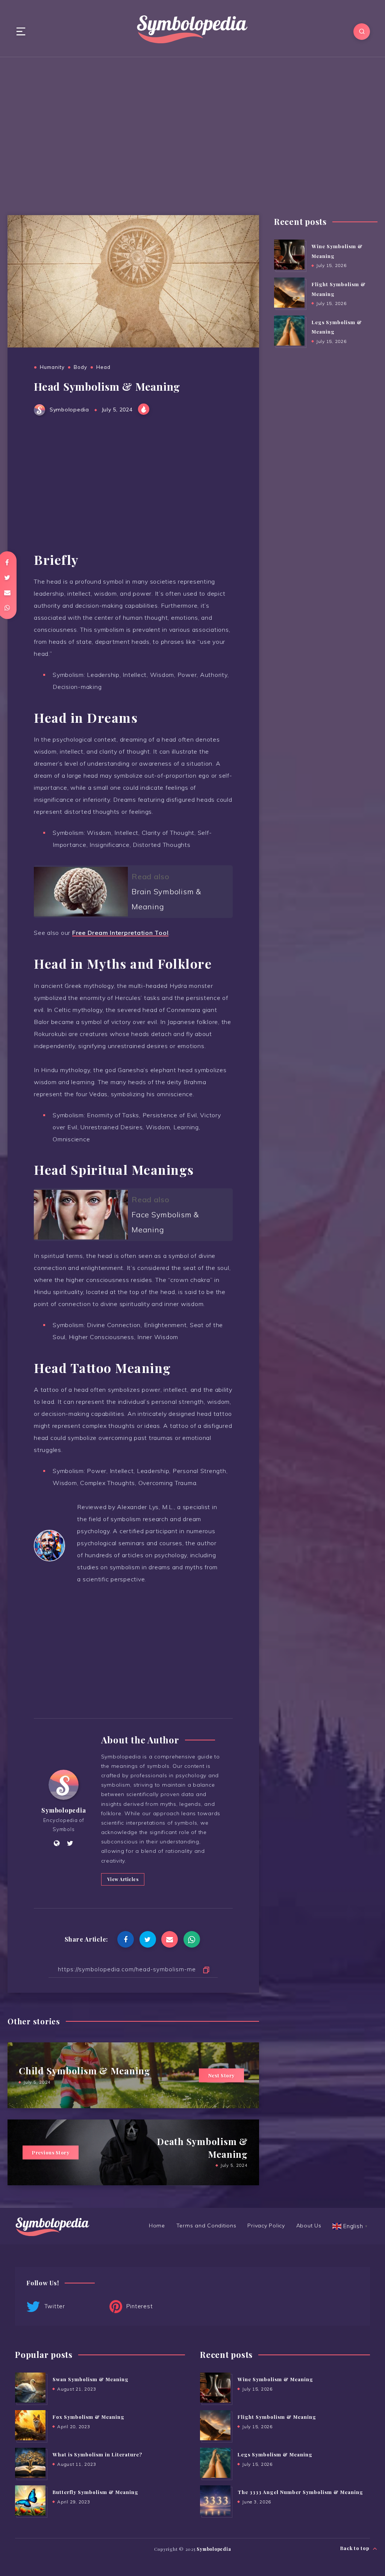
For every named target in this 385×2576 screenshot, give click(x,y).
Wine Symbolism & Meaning (275, 2379)
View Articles (123, 1879)
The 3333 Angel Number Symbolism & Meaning (300, 2492)
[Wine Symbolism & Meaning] (289, 255)
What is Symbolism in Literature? (97, 2454)
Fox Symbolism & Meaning (89, 2417)
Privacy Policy (266, 2226)
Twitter (54, 2306)
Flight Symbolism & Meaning (277, 2417)
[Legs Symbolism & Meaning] (289, 331)
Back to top (355, 2548)
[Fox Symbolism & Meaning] (30, 2425)
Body (80, 367)
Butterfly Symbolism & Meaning (95, 2492)
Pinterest (139, 2306)
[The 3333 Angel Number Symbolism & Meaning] (215, 2500)
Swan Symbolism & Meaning (91, 2379)
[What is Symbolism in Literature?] (30, 2463)
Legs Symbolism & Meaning (275, 2454)
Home (157, 2226)
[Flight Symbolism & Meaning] (289, 293)
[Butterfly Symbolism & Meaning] (30, 2500)
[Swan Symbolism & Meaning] (30, 2388)
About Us (309, 2226)
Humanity (52, 367)
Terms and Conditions (206, 2226)
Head (103, 367)
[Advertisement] (192, 132)
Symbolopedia (64, 1810)
